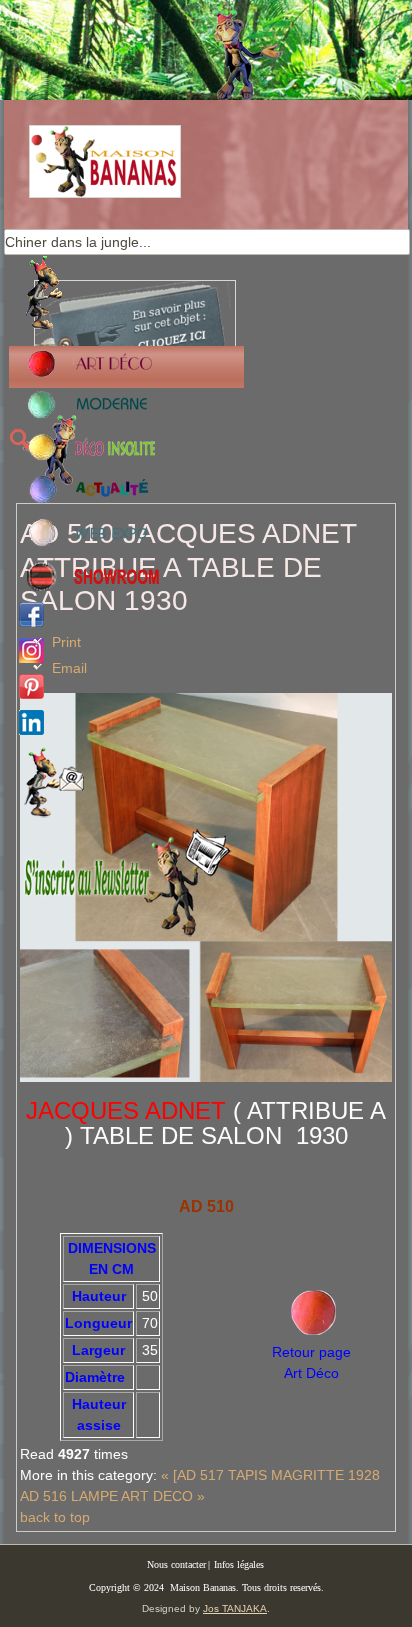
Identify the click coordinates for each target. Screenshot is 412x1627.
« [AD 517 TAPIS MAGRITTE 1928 (270, 1475)
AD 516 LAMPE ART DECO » (112, 1496)
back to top (55, 1517)
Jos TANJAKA (235, 1608)
